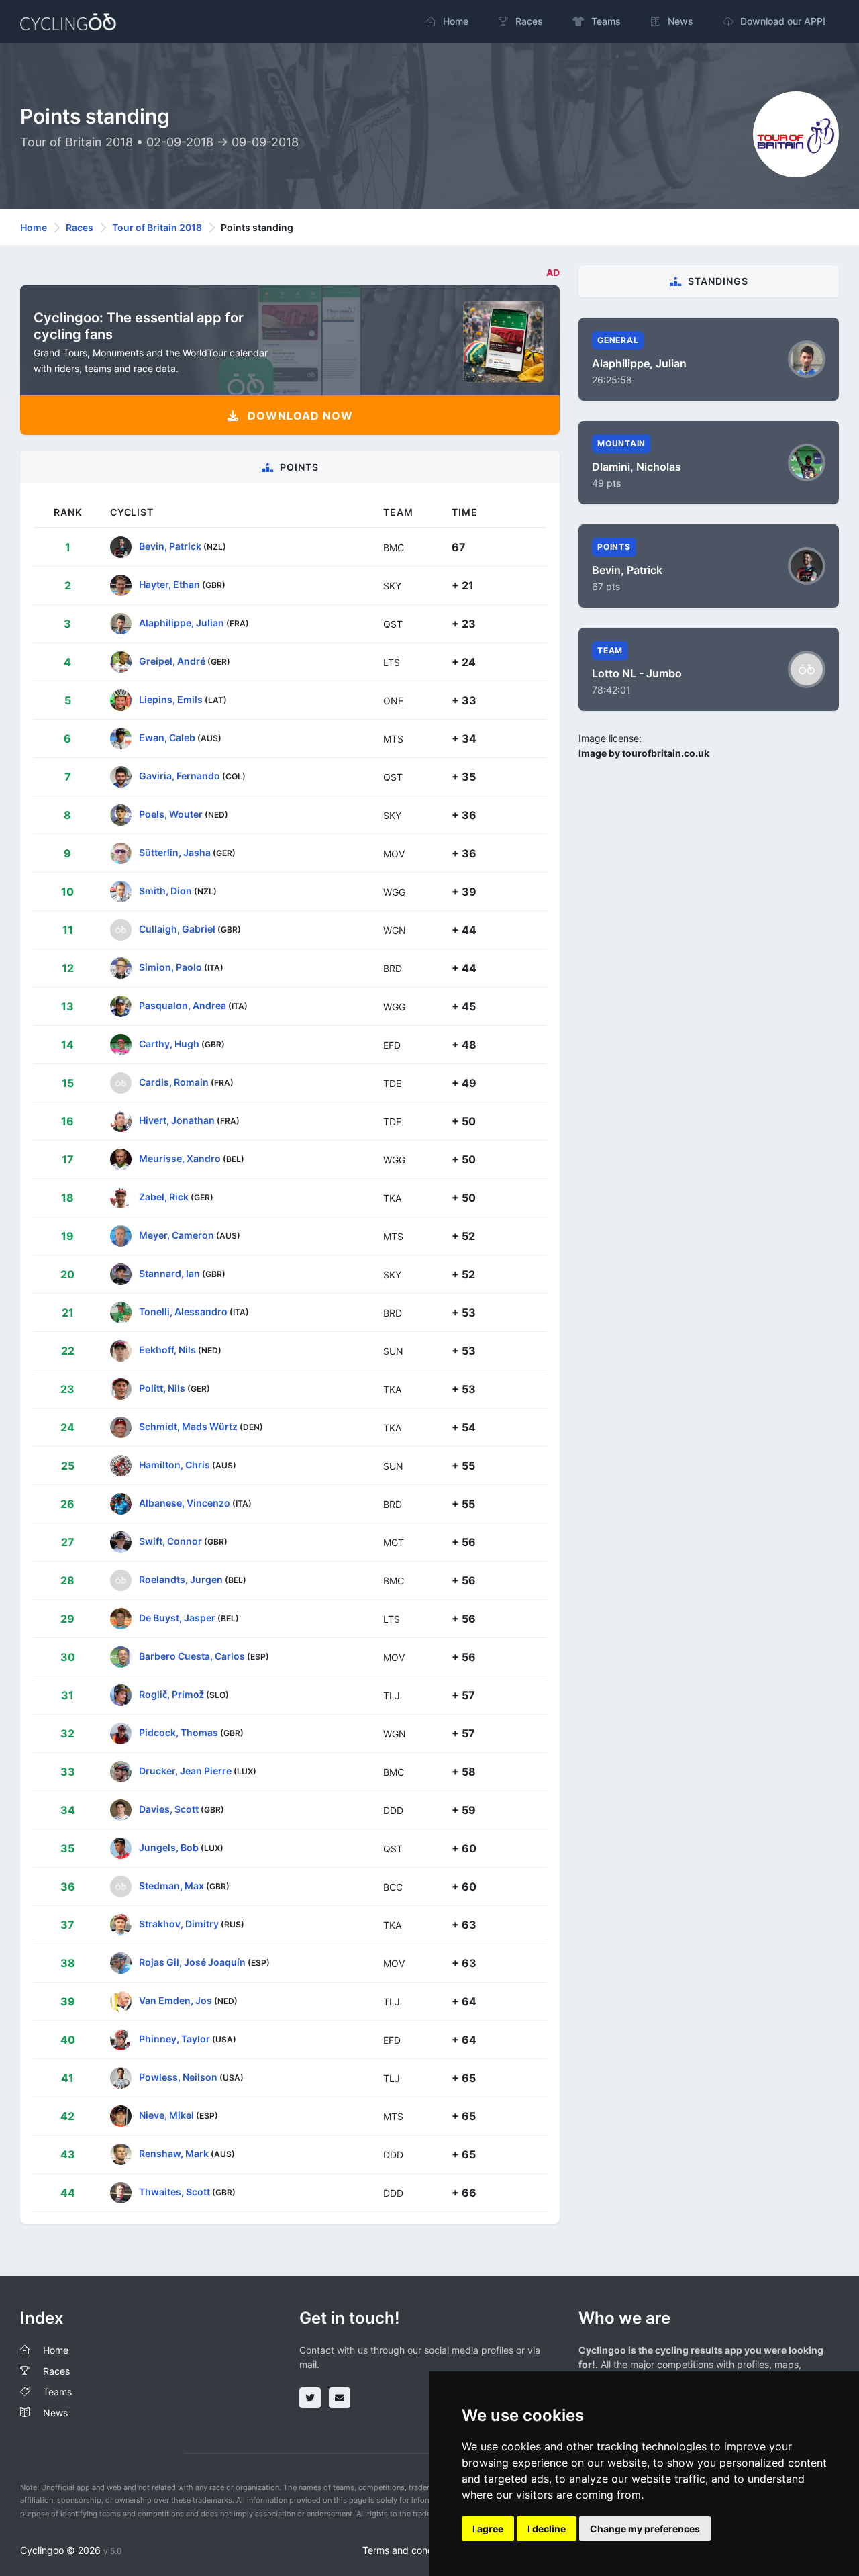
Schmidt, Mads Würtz (188, 1426)
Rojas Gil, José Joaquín (192, 1962)
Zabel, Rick (164, 1197)
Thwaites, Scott (174, 2192)
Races (80, 227)
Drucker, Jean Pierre (185, 1771)
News (55, 2413)
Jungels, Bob (169, 1847)
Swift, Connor (170, 1541)
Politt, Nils (162, 1388)
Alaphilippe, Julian (182, 623)
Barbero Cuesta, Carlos (192, 1656)
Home (34, 227)
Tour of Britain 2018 (157, 227)
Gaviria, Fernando (180, 776)
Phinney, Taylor (174, 2039)
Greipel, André (172, 661)
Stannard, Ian (169, 1273)
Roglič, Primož (171, 1694)
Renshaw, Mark (174, 2153)
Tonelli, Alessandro (183, 1311)
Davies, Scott (169, 1809)
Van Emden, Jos (175, 2000)
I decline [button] (547, 2529)
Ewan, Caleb (167, 737)
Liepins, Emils (171, 699)
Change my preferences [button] (645, 2529)
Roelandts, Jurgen (181, 1579)
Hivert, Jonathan (177, 1120)
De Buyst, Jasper (177, 1618)
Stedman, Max (171, 1886)
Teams (57, 2392)
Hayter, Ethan (169, 584)
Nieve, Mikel (166, 2115)
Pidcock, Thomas (179, 1732)
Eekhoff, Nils (167, 1350)
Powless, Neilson (178, 2077)
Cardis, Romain (174, 1082)
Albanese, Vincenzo (185, 1503)
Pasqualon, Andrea (183, 1005)
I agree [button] (488, 2529)
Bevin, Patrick (170, 546)
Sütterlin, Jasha (175, 852)
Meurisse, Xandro (180, 1158)
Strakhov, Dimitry (179, 1924)
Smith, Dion (165, 891)
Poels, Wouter (171, 814)
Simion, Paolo (170, 967)
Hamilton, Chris (174, 1465)
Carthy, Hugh (169, 1044)
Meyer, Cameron (176, 1235)
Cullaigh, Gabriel (177, 929)
